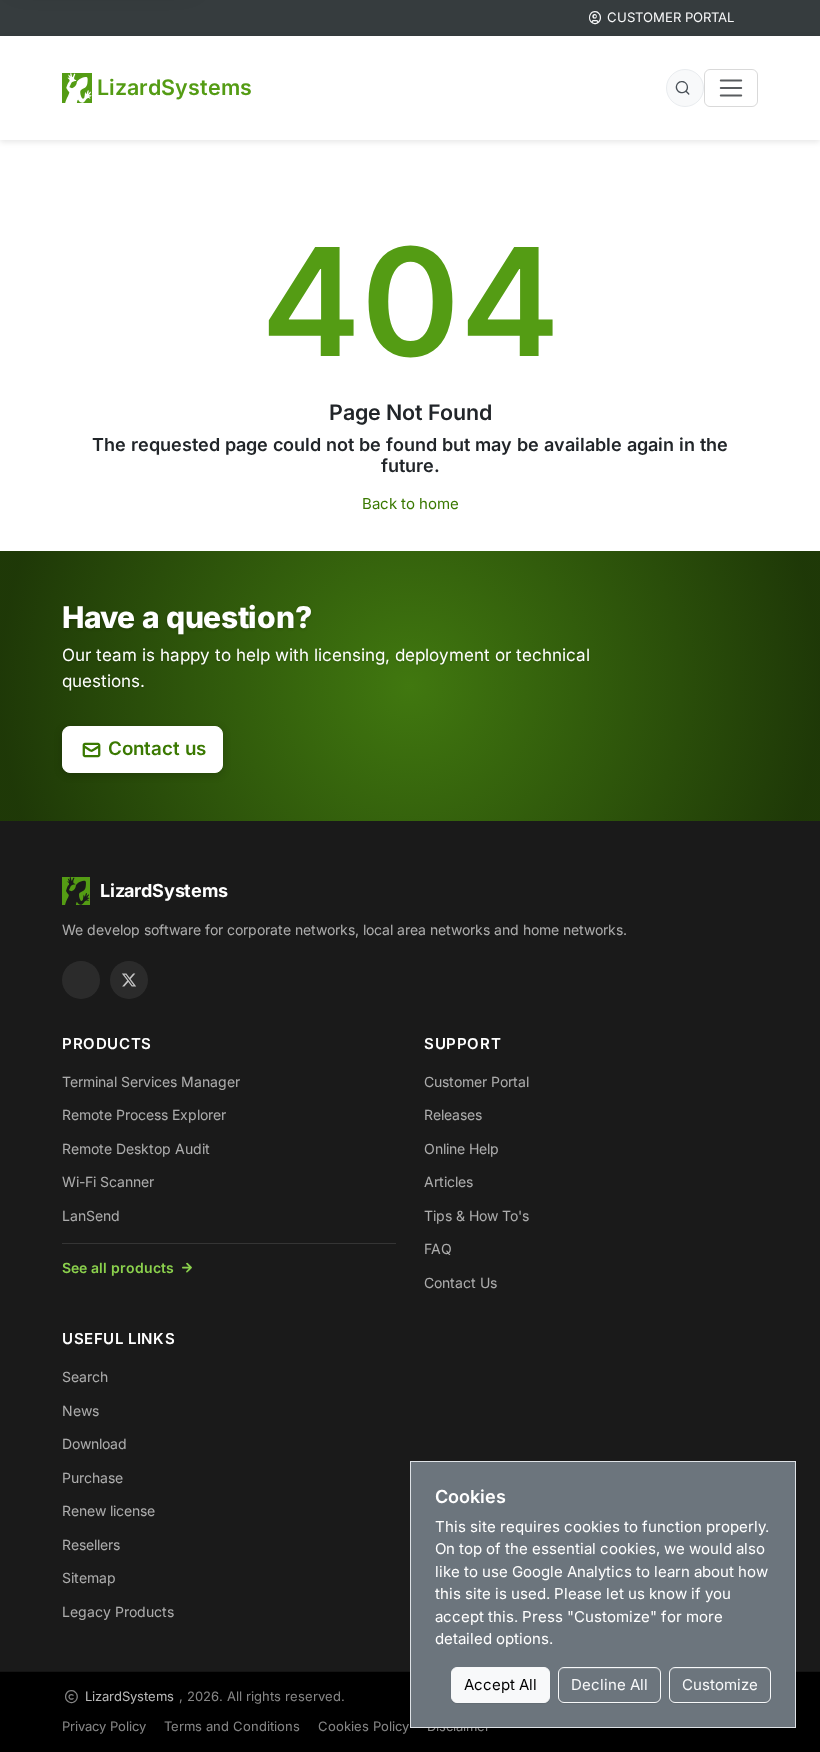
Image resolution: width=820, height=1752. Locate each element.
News (80, 1410)
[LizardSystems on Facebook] (81, 980)
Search (85, 1376)
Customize (720, 1684)
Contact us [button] (157, 748)
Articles (448, 1181)
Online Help (461, 1148)
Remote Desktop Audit (136, 1148)
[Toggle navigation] (731, 88)
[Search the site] (685, 88)
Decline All (609, 1684)
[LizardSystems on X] (129, 980)
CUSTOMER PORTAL (670, 17)
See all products (118, 1267)
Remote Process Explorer (144, 1114)
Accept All (500, 1684)
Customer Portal (476, 1081)
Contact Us (460, 1282)
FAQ (438, 1248)
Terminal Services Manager (151, 1081)
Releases (453, 1114)
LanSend (91, 1215)
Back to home (410, 503)
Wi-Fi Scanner (108, 1181)
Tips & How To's (476, 1215)
